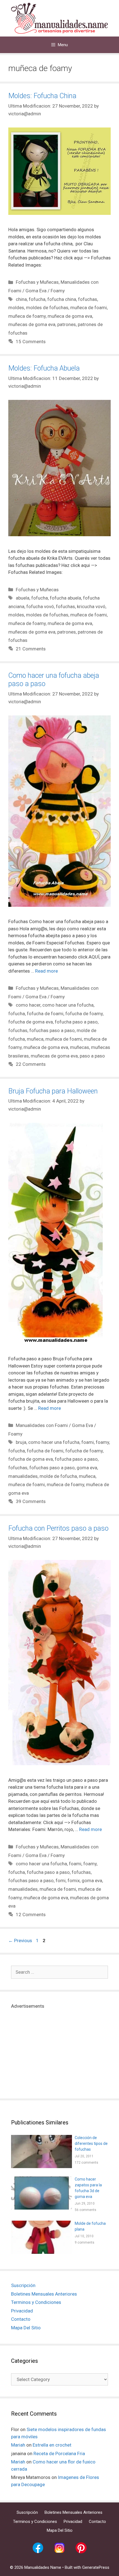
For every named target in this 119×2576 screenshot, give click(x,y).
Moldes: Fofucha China (42, 96)
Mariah (18, 2445)
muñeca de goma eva (70, 316)
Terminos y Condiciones (36, 2302)
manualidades (23, 1476)
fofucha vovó (40, 606)
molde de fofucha (58, 1476)
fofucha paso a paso (76, 1022)
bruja (21, 1442)
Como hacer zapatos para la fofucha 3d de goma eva (88, 2188)
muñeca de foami (89, 308)
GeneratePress (96, 2567)
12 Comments (31, 1915)
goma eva (87, 1468)
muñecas (80, 1047)
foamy (102, 1442)
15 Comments (31, 342)
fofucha (37, 299)
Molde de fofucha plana (90, 2226)
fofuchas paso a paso (52, 1030)
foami (88, 1442)
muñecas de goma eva (32, 324)
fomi (61, 1880)
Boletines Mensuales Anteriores (44, 2294)
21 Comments (31, 649)
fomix (74, 1880)
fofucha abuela (65, 598)
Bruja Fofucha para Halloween (53, 1091)
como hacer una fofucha (68, 1005)
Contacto (21, 2319)
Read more (46, 971)
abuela (23, 598)
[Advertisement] (59, 2049)
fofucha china (62, 299)
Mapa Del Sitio (26, 2328)
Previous (20, 1941)
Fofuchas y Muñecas (37, 282)
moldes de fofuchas (47, 308)
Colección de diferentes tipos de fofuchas (91, 2143)
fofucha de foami (45, 1014)
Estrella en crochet (52, 2445)
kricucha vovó (91, 606)
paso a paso (92, 1056)
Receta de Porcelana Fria (59, 2453)
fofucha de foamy (84, 1014)
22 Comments (31, 1064)
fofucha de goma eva (31, 1022)
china (21, 299)
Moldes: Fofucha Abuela (44, 368)
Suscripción (23, 2285)
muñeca (35, 1039)
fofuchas (88, 299)
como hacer (28, 1005)
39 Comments (31, 1501)
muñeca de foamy (27, 316)
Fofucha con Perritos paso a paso (58, 1528)
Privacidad (22, 2311)
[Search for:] (59, 1972)
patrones (67, 324)
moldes (16, 308)
